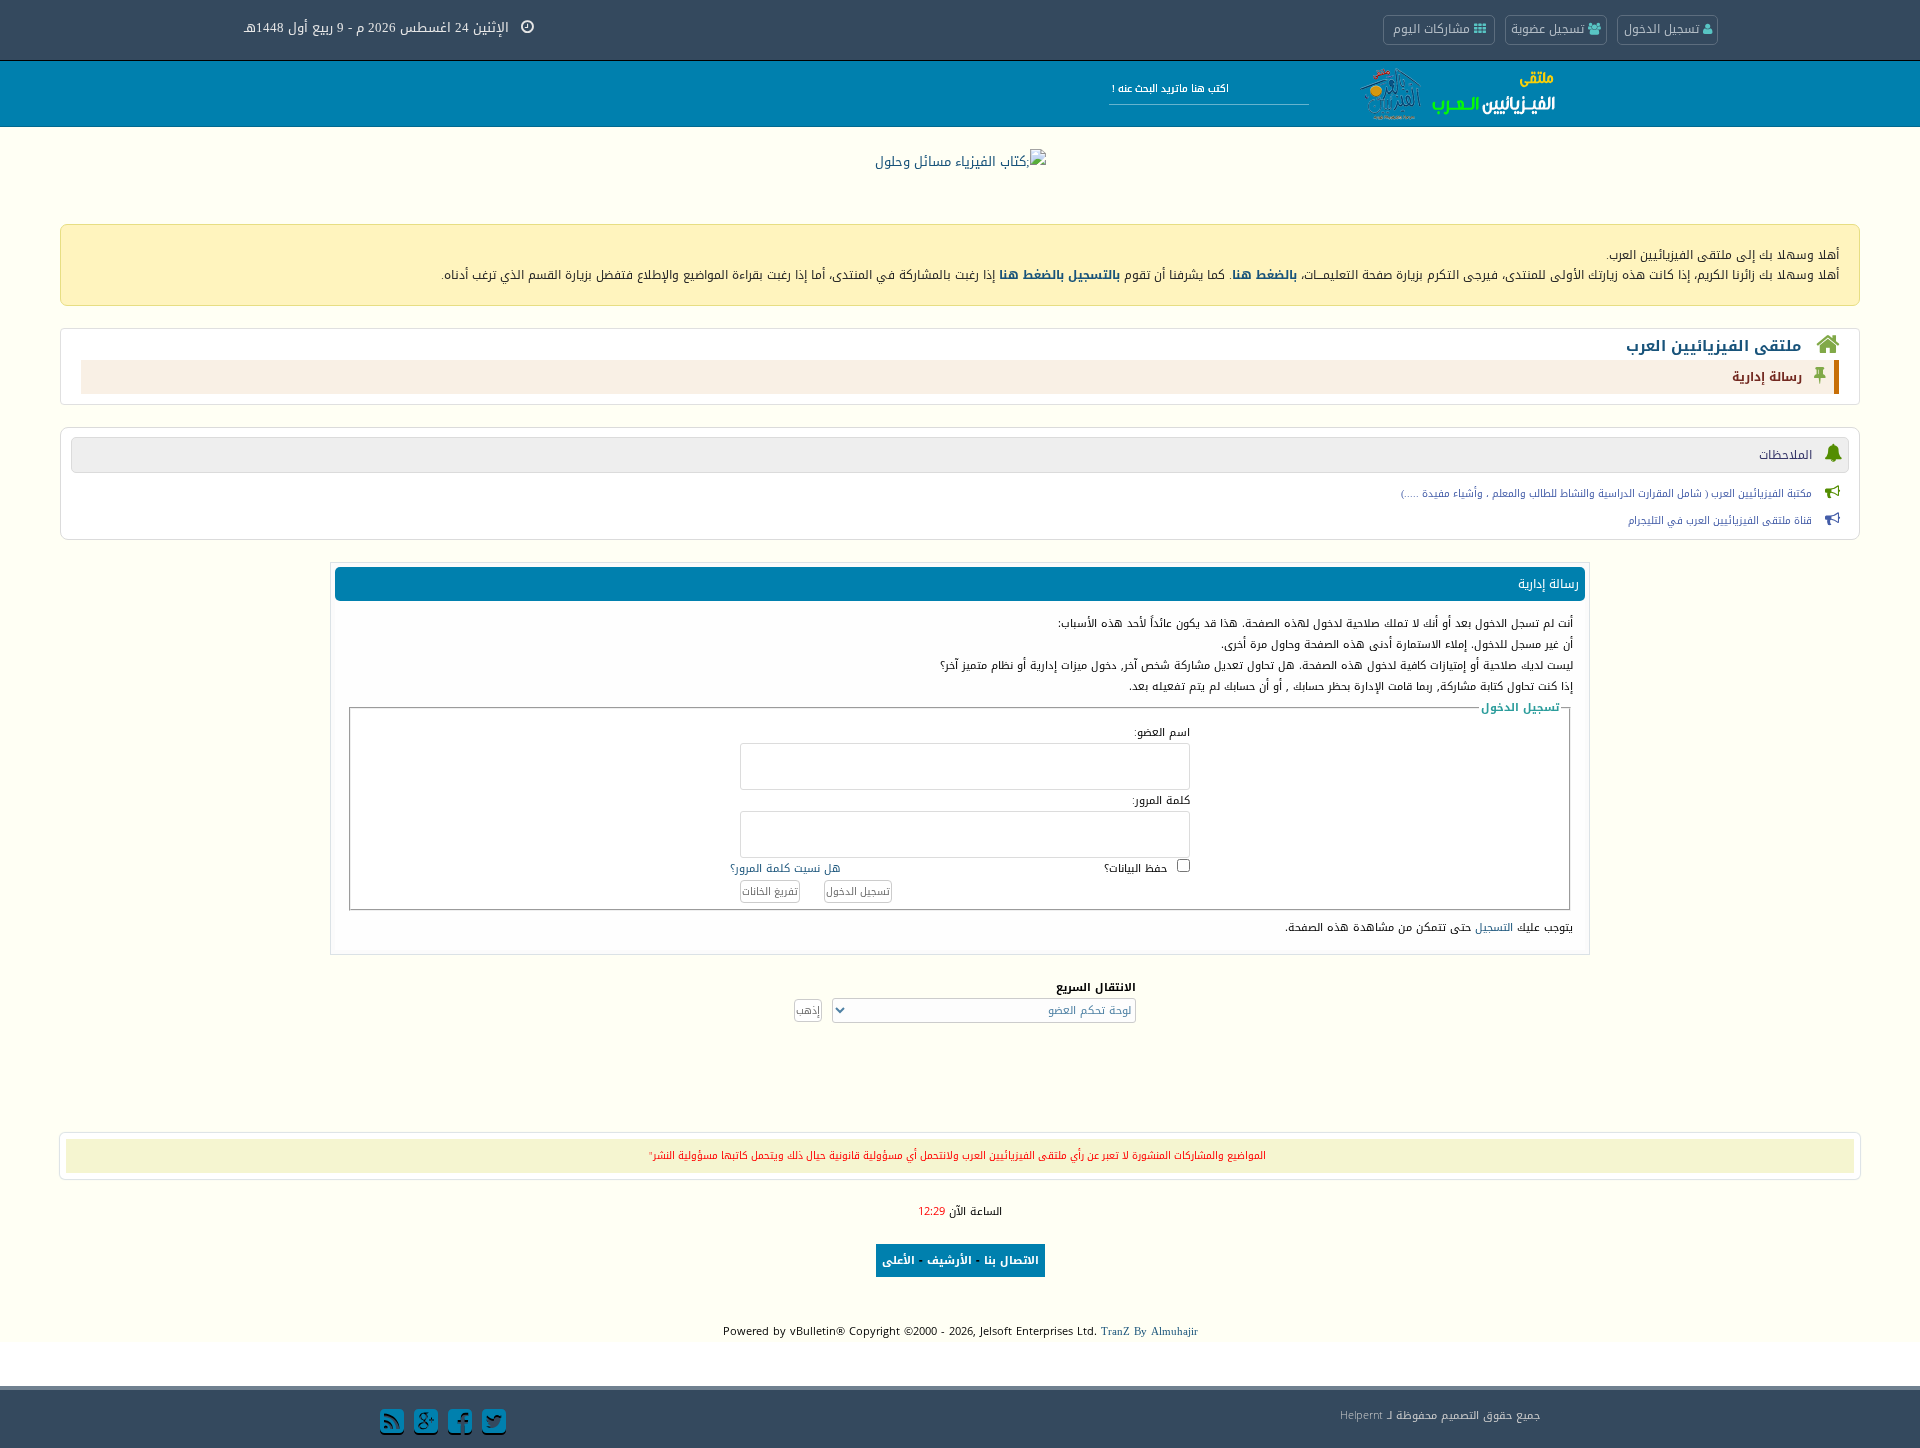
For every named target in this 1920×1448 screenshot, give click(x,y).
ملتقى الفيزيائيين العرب (1713, 346)
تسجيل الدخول (1663, 29)
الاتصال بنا (1011, 1260)
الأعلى (898, 1260)
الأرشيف (949, 1260)
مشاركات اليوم (1433, 29)
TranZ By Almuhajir (1149, 1331)
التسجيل (1494, 927)
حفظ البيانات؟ (1135, 868)
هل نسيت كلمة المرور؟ (785, 868)
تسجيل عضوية (1549, 29)
